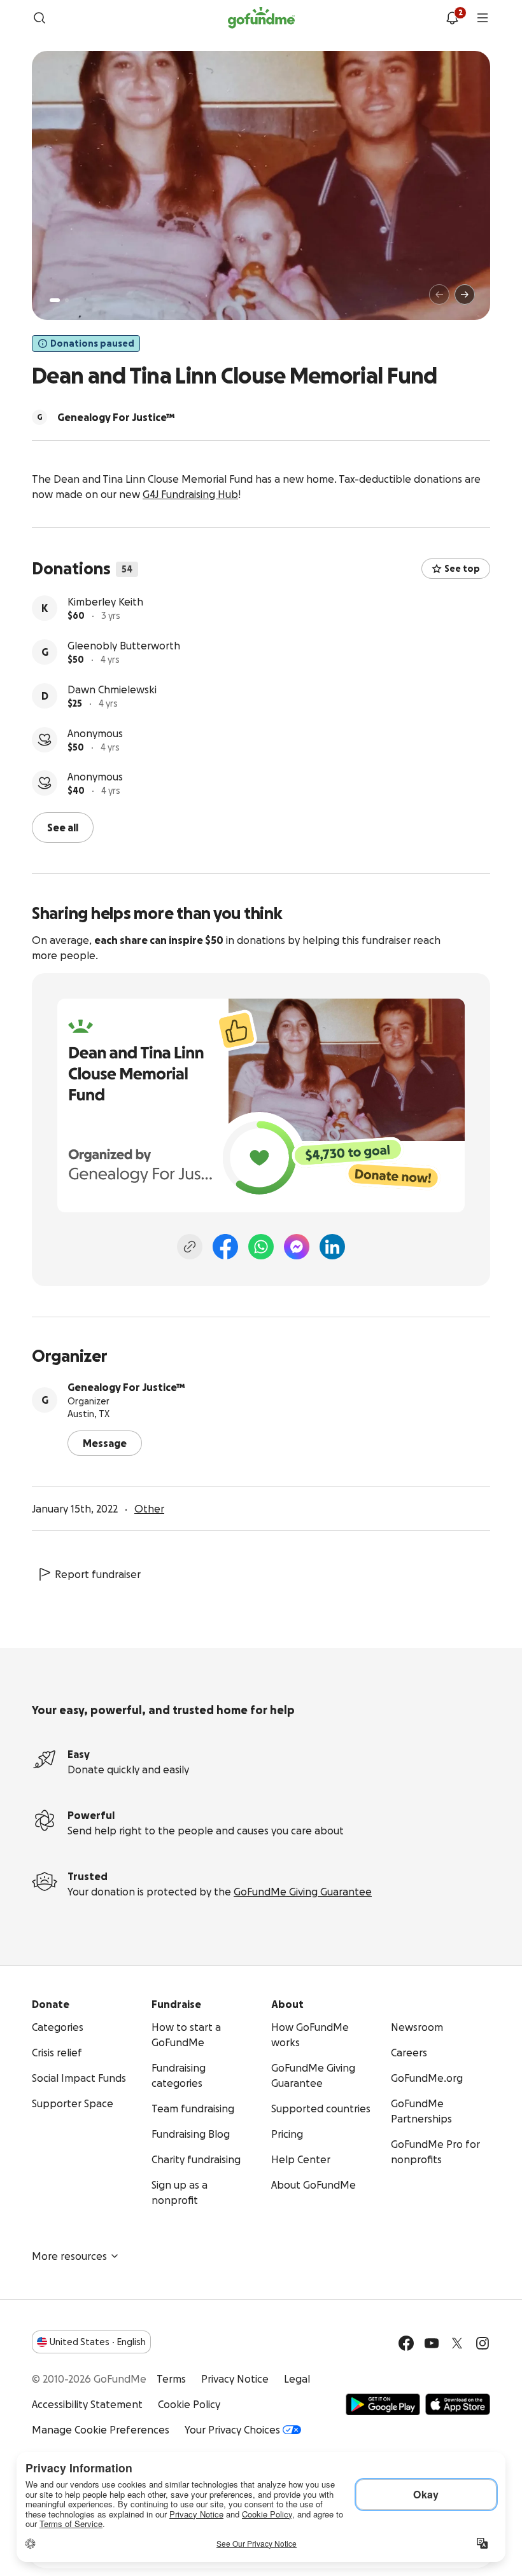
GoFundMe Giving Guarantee (303, 1892)
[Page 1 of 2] (55, 300)
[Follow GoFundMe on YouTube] (432, 2343)
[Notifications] (452, 18)
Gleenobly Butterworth (124, 646)
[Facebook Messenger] (297, 1247)
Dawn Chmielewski (112, 689)
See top (462, 569)
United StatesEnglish (98, 2342)
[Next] (465, 294)
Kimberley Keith (105, 602)
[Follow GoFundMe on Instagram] (483, 2343)
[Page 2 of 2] (67, 300)
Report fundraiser (98, 1574)
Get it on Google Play (383, 2404)
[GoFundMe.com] (261, 18)
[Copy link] (190, 1247)
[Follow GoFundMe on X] (457, 2343)
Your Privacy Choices (232, 2430)
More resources (69, 2256)
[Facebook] (225, 1247)
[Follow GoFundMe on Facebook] (406, 2343)
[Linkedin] (332, 1247)
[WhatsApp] (261, 1247)
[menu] (483, 18)
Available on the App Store (458, 2404)
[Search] (39, 18)
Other (149, 1509)
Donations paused (92, 343)
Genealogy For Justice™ (126, 1387)
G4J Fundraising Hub (190, 494)
